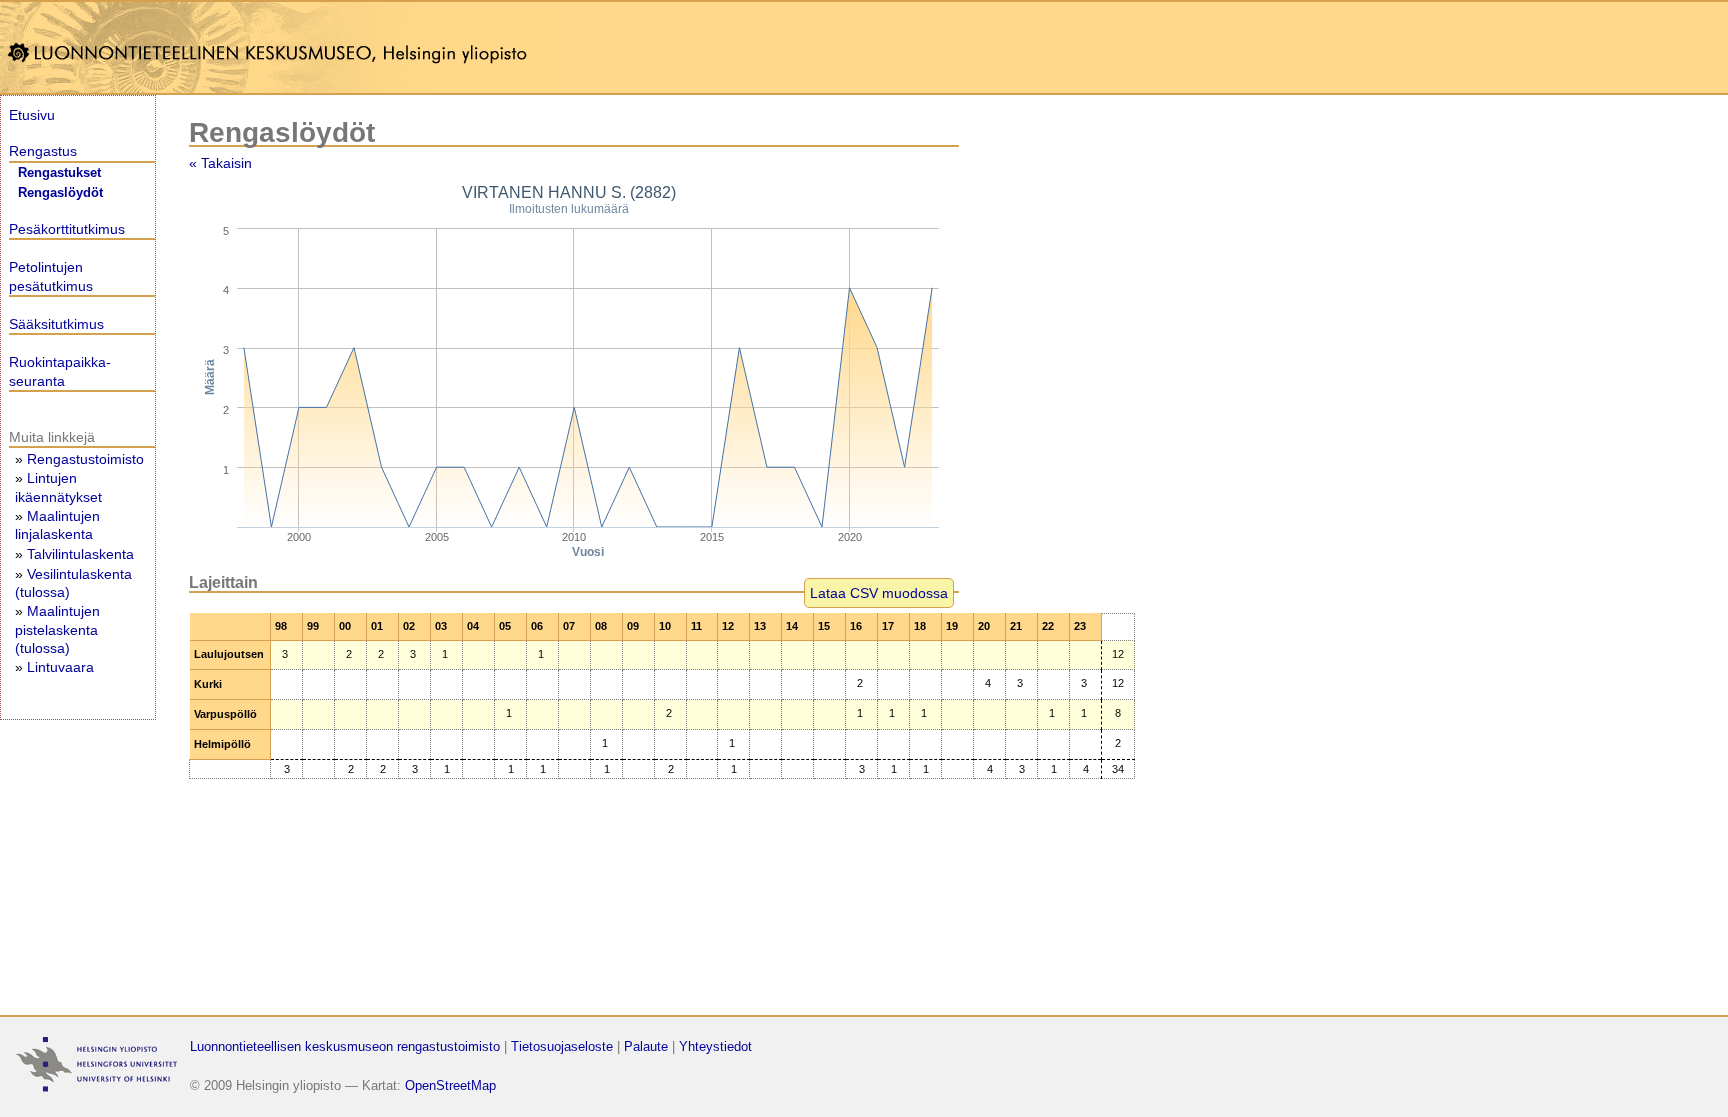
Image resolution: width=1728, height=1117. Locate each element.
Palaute (646, 1046)
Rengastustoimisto (85, 459)
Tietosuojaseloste (562, 1046)
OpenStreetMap (450, 1085)
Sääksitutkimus (56, 324)
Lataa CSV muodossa (879, 593)
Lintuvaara (60, 667)
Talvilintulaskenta (80, 554)
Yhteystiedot (715, 1046)
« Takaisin (220, 163)
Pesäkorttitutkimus (67, 229)
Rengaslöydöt (60, 193)
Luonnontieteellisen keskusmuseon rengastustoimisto (345, 1046)
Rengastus (43, 151)
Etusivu (32, 115)
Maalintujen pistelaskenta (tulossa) (57, 629)
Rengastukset (59, 173)
